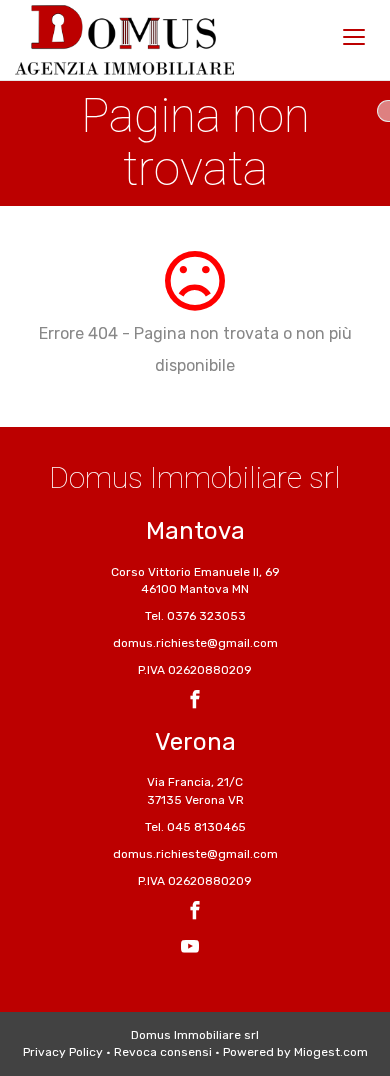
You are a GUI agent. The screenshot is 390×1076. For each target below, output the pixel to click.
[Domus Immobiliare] (124, 40)
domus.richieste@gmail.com (195, 643)
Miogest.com (331, 1052)
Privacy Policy (63, 1052)
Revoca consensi (163, 1052)
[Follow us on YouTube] (190, 949)
